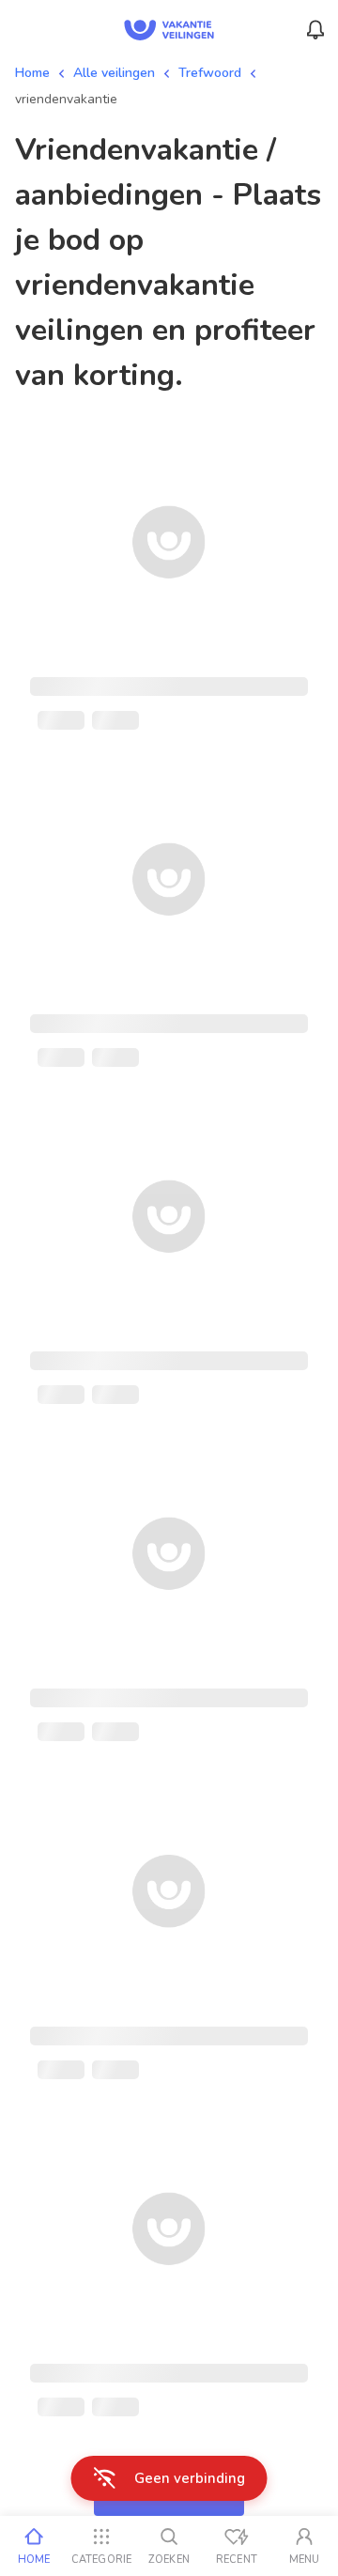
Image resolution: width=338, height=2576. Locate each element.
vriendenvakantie (66, 99)
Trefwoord (210, 73)
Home (32, 73)
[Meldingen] (315, 30)
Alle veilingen (114, 73)
